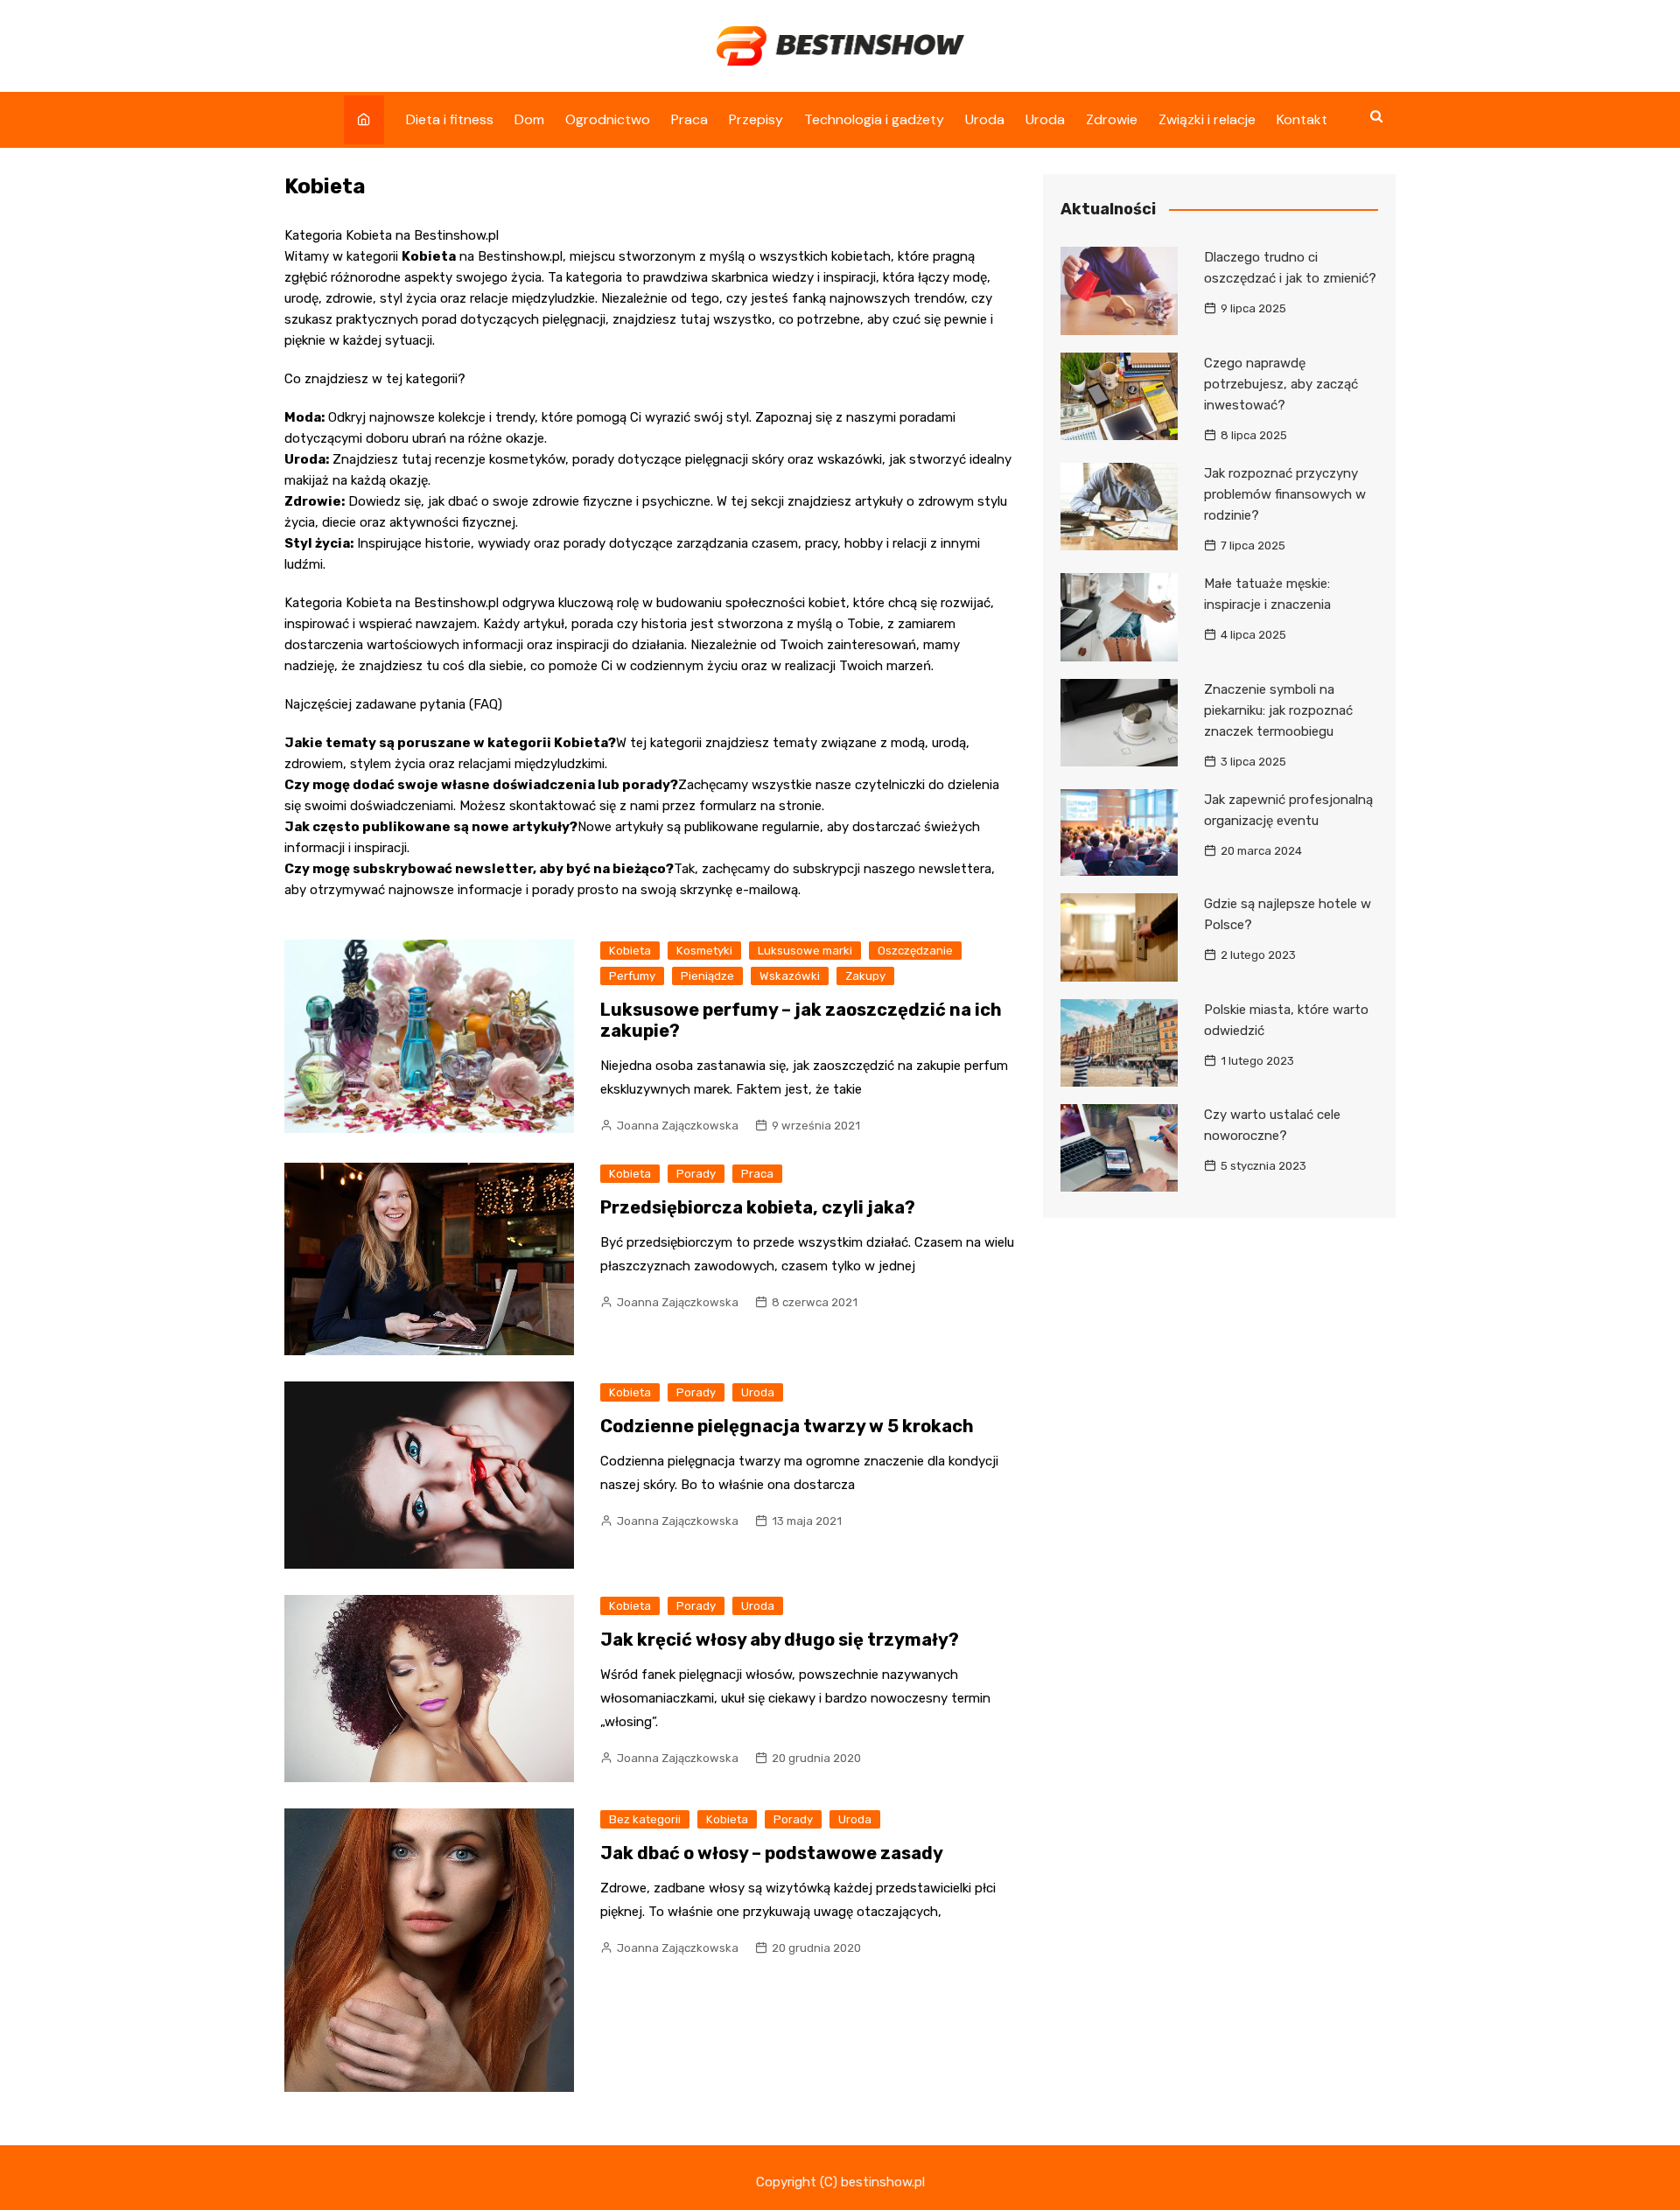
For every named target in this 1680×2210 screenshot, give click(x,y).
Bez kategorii (645, 1819)
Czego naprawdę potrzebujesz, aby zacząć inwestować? (1281, 384)
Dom (529, 119)
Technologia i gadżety (874, 119)
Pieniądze (707, 976)
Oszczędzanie (915, 951)
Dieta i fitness (450, 119)
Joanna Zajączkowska (678, 1126)
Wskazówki (790, 976)
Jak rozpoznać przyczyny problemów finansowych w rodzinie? (1285, 494)
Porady (696, 1174)
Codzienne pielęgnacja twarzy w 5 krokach (787, 1426)
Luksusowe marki (805, 951)
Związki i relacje (1207, 119)
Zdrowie (1112, 119)
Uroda (985, 119)
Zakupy (865, 976)
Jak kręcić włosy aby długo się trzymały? (780, 1640)
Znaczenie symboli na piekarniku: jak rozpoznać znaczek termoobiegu (1278, 710)
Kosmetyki (704, 951)
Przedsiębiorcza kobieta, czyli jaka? (758, 1207)
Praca (689, 119)
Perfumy (632, 976)
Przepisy (756, 119)
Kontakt (1302, 119)
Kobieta (630, 951)
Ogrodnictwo (608, 119)
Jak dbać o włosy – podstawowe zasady (772, 1853)
